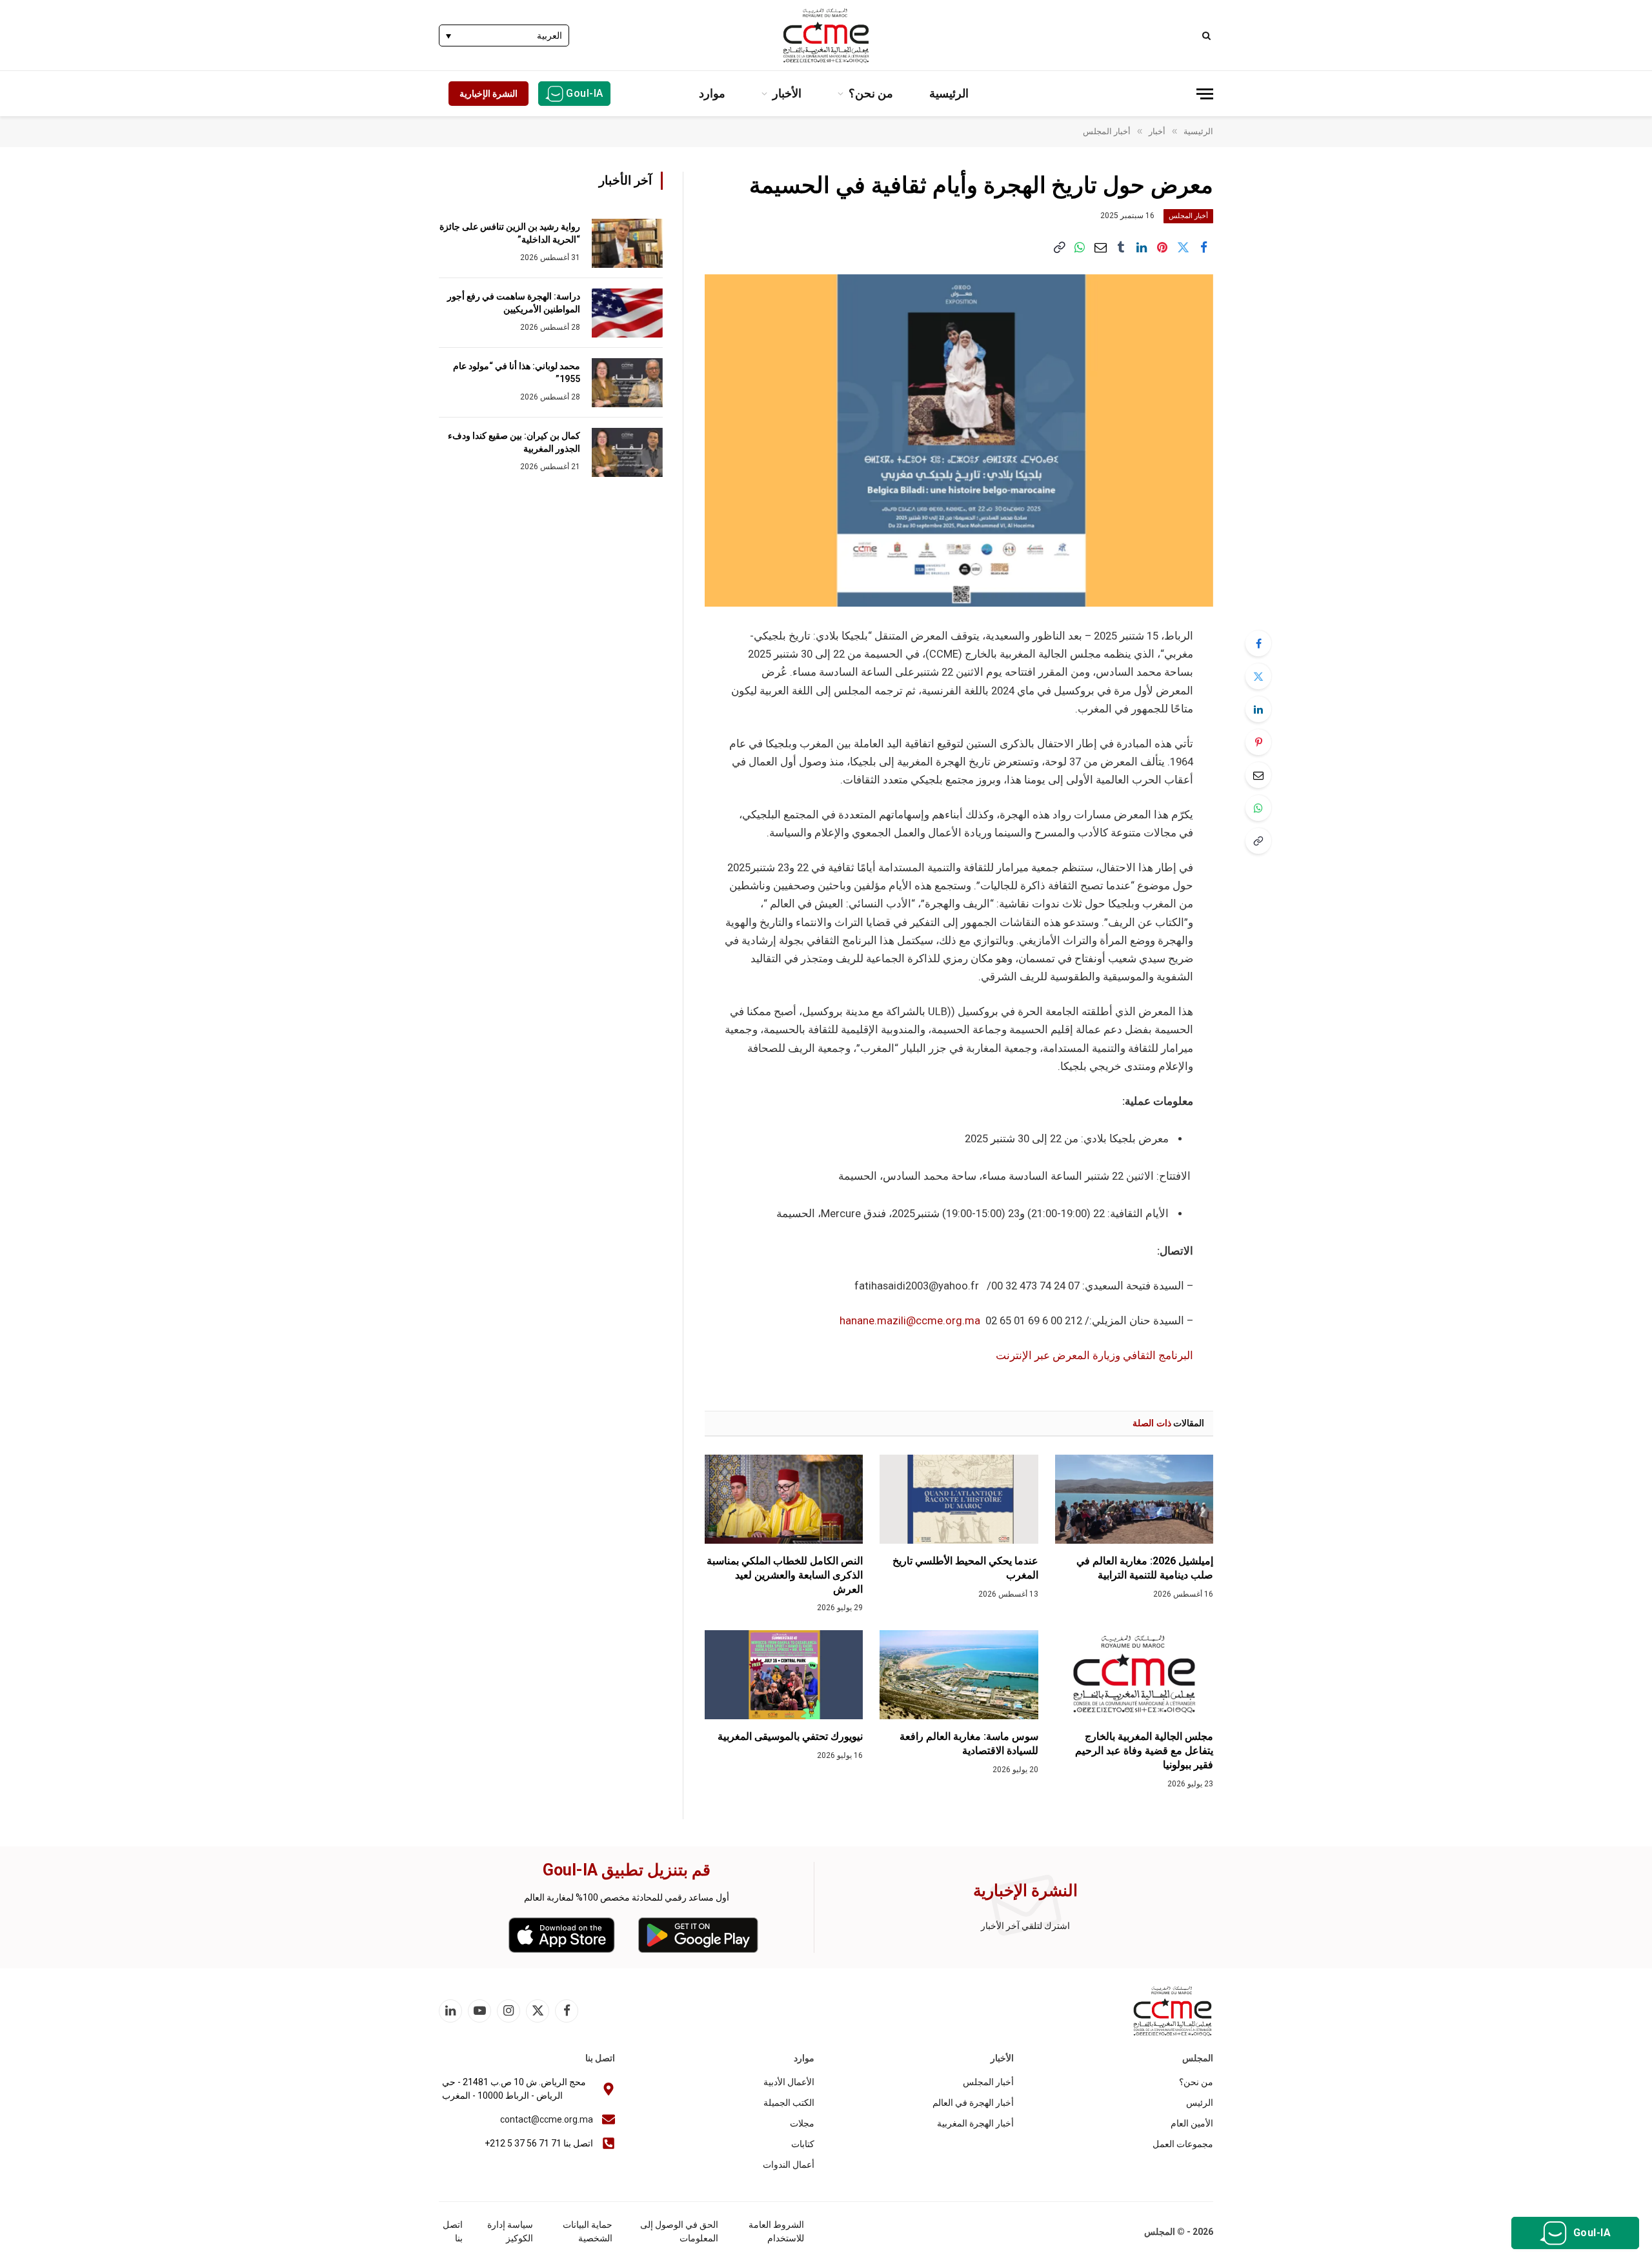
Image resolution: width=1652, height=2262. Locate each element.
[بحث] (1208, 35)
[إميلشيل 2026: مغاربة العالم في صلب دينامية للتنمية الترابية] (1134, 1499)
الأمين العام (1192, 2123)
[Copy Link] (1059, 248)
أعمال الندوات (789, 2165)
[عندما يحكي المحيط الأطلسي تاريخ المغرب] (959, 1499)
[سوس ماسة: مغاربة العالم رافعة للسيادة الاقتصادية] (959, 1675)
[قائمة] (1205, 94)
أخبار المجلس (1188, 216)
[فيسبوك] (1258, 643)
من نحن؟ (871, 93)
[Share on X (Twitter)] (1183, 248)
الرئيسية (949, 93)
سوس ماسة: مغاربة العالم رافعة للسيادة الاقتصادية (969, 1743)
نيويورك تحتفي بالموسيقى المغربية (790, 1736)
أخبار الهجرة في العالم (973, 2103)
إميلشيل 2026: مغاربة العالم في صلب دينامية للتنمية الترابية (1145, 1568)
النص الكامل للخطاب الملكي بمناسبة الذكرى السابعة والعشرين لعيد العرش (785, 1575)
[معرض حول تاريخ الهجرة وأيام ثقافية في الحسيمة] (959, 440)
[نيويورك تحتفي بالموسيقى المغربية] (784, 1675)
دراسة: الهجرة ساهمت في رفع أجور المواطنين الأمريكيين (514, 303)
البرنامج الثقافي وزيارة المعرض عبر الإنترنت (1094, 1356)
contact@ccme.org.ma (547, 2119)
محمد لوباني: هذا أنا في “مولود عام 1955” (517, 372)
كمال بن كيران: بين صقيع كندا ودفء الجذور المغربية (514, 442)
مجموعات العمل (1183, 2144)
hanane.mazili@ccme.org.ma (910, 1321)
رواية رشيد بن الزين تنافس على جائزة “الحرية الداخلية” (510, 233)
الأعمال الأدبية (789, 2082)
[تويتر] (1258, 676)
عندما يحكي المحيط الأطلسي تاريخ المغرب (965, 1568)
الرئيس (1200, 2103)
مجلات (802, 2123)
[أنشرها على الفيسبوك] (1204, 248)
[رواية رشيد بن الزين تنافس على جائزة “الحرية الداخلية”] (627, 243)
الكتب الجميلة (789, 2103)
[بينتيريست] (1162, 248)
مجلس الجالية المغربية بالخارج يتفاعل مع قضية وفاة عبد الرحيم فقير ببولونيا (1144, 1751)
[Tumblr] (1121, 248)
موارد (712, 93)
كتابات (803, 2144)
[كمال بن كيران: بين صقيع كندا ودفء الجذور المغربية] (627, 452)
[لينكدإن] (1142, 248)
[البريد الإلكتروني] (1258, 775)
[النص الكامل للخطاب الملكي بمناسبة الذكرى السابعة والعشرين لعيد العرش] (784, 1499)
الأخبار (787, 93)
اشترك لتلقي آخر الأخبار (1025, 1926)
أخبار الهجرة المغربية (975, 2123)
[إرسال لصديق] (1100, 248)
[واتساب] (1080, 248)
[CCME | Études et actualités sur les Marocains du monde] (826, 35)
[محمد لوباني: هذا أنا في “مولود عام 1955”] (627, 383)
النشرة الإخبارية (489, 94)
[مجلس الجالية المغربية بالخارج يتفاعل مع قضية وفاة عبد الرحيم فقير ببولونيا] (1134, 1675)
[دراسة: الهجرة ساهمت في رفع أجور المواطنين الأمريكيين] (627, 313)
